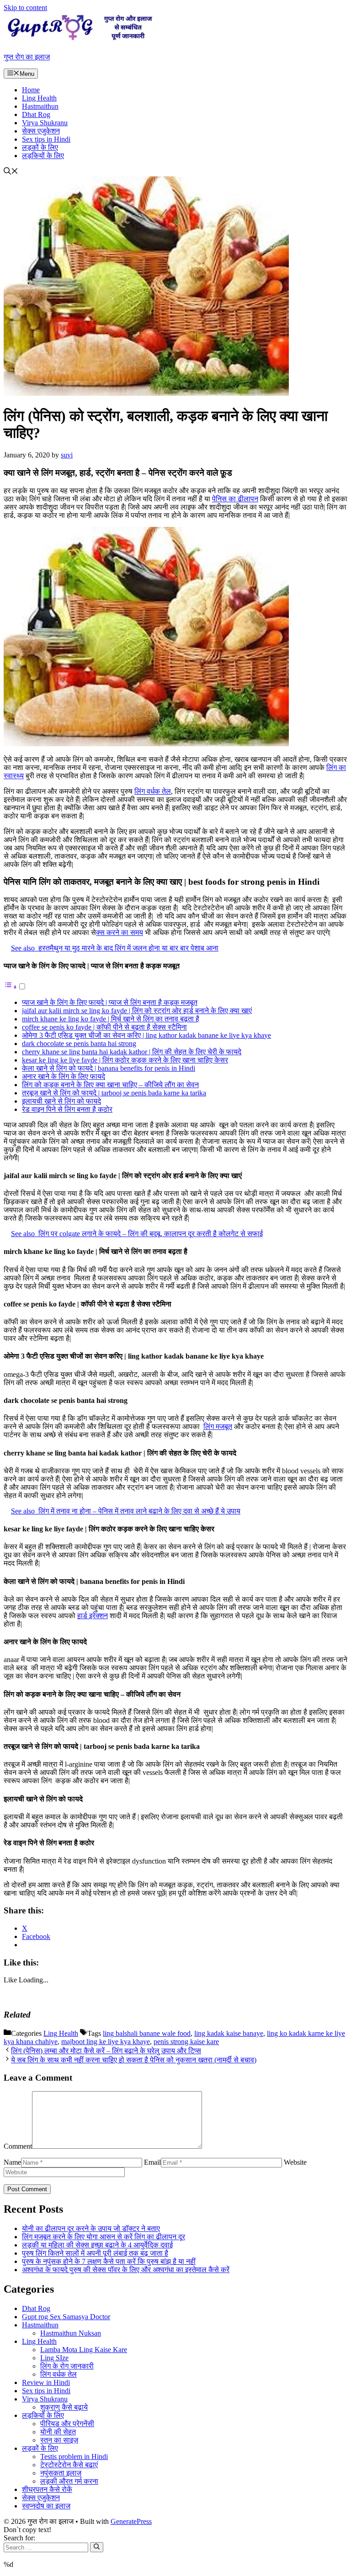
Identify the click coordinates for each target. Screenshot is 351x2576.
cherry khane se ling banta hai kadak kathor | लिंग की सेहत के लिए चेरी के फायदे (132, 1052)
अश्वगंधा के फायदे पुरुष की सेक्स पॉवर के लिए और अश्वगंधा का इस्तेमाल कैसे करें (126, 2270)
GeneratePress (131, 2521)
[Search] (97, 2547)
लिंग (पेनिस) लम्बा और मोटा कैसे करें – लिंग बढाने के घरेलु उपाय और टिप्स (106, 2051)
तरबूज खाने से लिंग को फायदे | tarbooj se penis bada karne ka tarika (114, 1093)
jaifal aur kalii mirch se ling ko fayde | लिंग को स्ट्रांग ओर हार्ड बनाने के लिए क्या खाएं (137, 1011)
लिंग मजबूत (218, 1426)
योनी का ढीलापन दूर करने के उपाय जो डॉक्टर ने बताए (91, 2228)
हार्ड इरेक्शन (93, 1616)
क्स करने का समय (120, 932)
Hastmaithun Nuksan (71, 2333)
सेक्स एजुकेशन (41, 131)
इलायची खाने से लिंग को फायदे (61, 1101)
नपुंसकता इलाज (61, 2473)
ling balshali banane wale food (147, 2033)
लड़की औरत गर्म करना (69, 2481)
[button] (11, 172)
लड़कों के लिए (40, 147)
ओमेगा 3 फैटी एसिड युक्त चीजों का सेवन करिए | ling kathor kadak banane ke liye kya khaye (146, 1035)
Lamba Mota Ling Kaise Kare (84, 2350)
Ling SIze (54, 2358)
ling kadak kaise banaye (229, 2033)
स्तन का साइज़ (59, 2440)
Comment (18, 2146)
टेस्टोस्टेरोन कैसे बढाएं (69, 2465)
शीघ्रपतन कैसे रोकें (47, 2489)
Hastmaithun (40, 106)
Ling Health (39, 98)
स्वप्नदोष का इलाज (46, 2506)
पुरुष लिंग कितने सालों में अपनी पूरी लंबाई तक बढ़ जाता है (95, 2253)
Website (295, 2162)
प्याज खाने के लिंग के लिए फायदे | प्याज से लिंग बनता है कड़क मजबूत (110, 1002)
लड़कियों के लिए (43, 156)
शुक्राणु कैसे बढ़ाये (64, 2407)
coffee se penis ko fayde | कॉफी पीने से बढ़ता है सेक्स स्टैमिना (104, 1027)
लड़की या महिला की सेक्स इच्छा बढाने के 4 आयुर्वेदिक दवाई (97, 2245)
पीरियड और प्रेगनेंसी (67, 2424)
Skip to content (25, 8)
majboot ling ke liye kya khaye (106, 2042)
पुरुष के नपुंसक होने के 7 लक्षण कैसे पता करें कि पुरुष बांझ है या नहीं (109, 2261)
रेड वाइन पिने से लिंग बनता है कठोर (67, 1109)
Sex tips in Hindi (46, 139)
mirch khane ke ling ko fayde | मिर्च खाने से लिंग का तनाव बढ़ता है (111, 1019)
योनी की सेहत (58, 2432)
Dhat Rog (36, 114)
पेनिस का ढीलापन (235, 499)
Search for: (19, 2538)
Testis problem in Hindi (74, 2456)
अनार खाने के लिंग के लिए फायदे (64, 1076)
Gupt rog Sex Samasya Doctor (66, 2317)
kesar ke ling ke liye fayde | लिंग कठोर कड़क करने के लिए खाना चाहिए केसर (125, 1060)
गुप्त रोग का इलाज (27, 57)
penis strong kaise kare (186, 2042)
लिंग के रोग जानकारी (67, 2366)
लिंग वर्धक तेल (153, 791)
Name (12, 2162)
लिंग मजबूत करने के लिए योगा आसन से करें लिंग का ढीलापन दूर (104, 2237)
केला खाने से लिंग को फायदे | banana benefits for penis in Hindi (109, 1068)
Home (31, 90)
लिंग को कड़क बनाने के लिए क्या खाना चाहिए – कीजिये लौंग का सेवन (110, 1085)
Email (152, 2162)
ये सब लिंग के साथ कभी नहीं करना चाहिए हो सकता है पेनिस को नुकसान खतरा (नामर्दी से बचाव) (134, 2060)
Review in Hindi (46, 2382)
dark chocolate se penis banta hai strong (79, 1044)
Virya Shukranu (45, 123)
